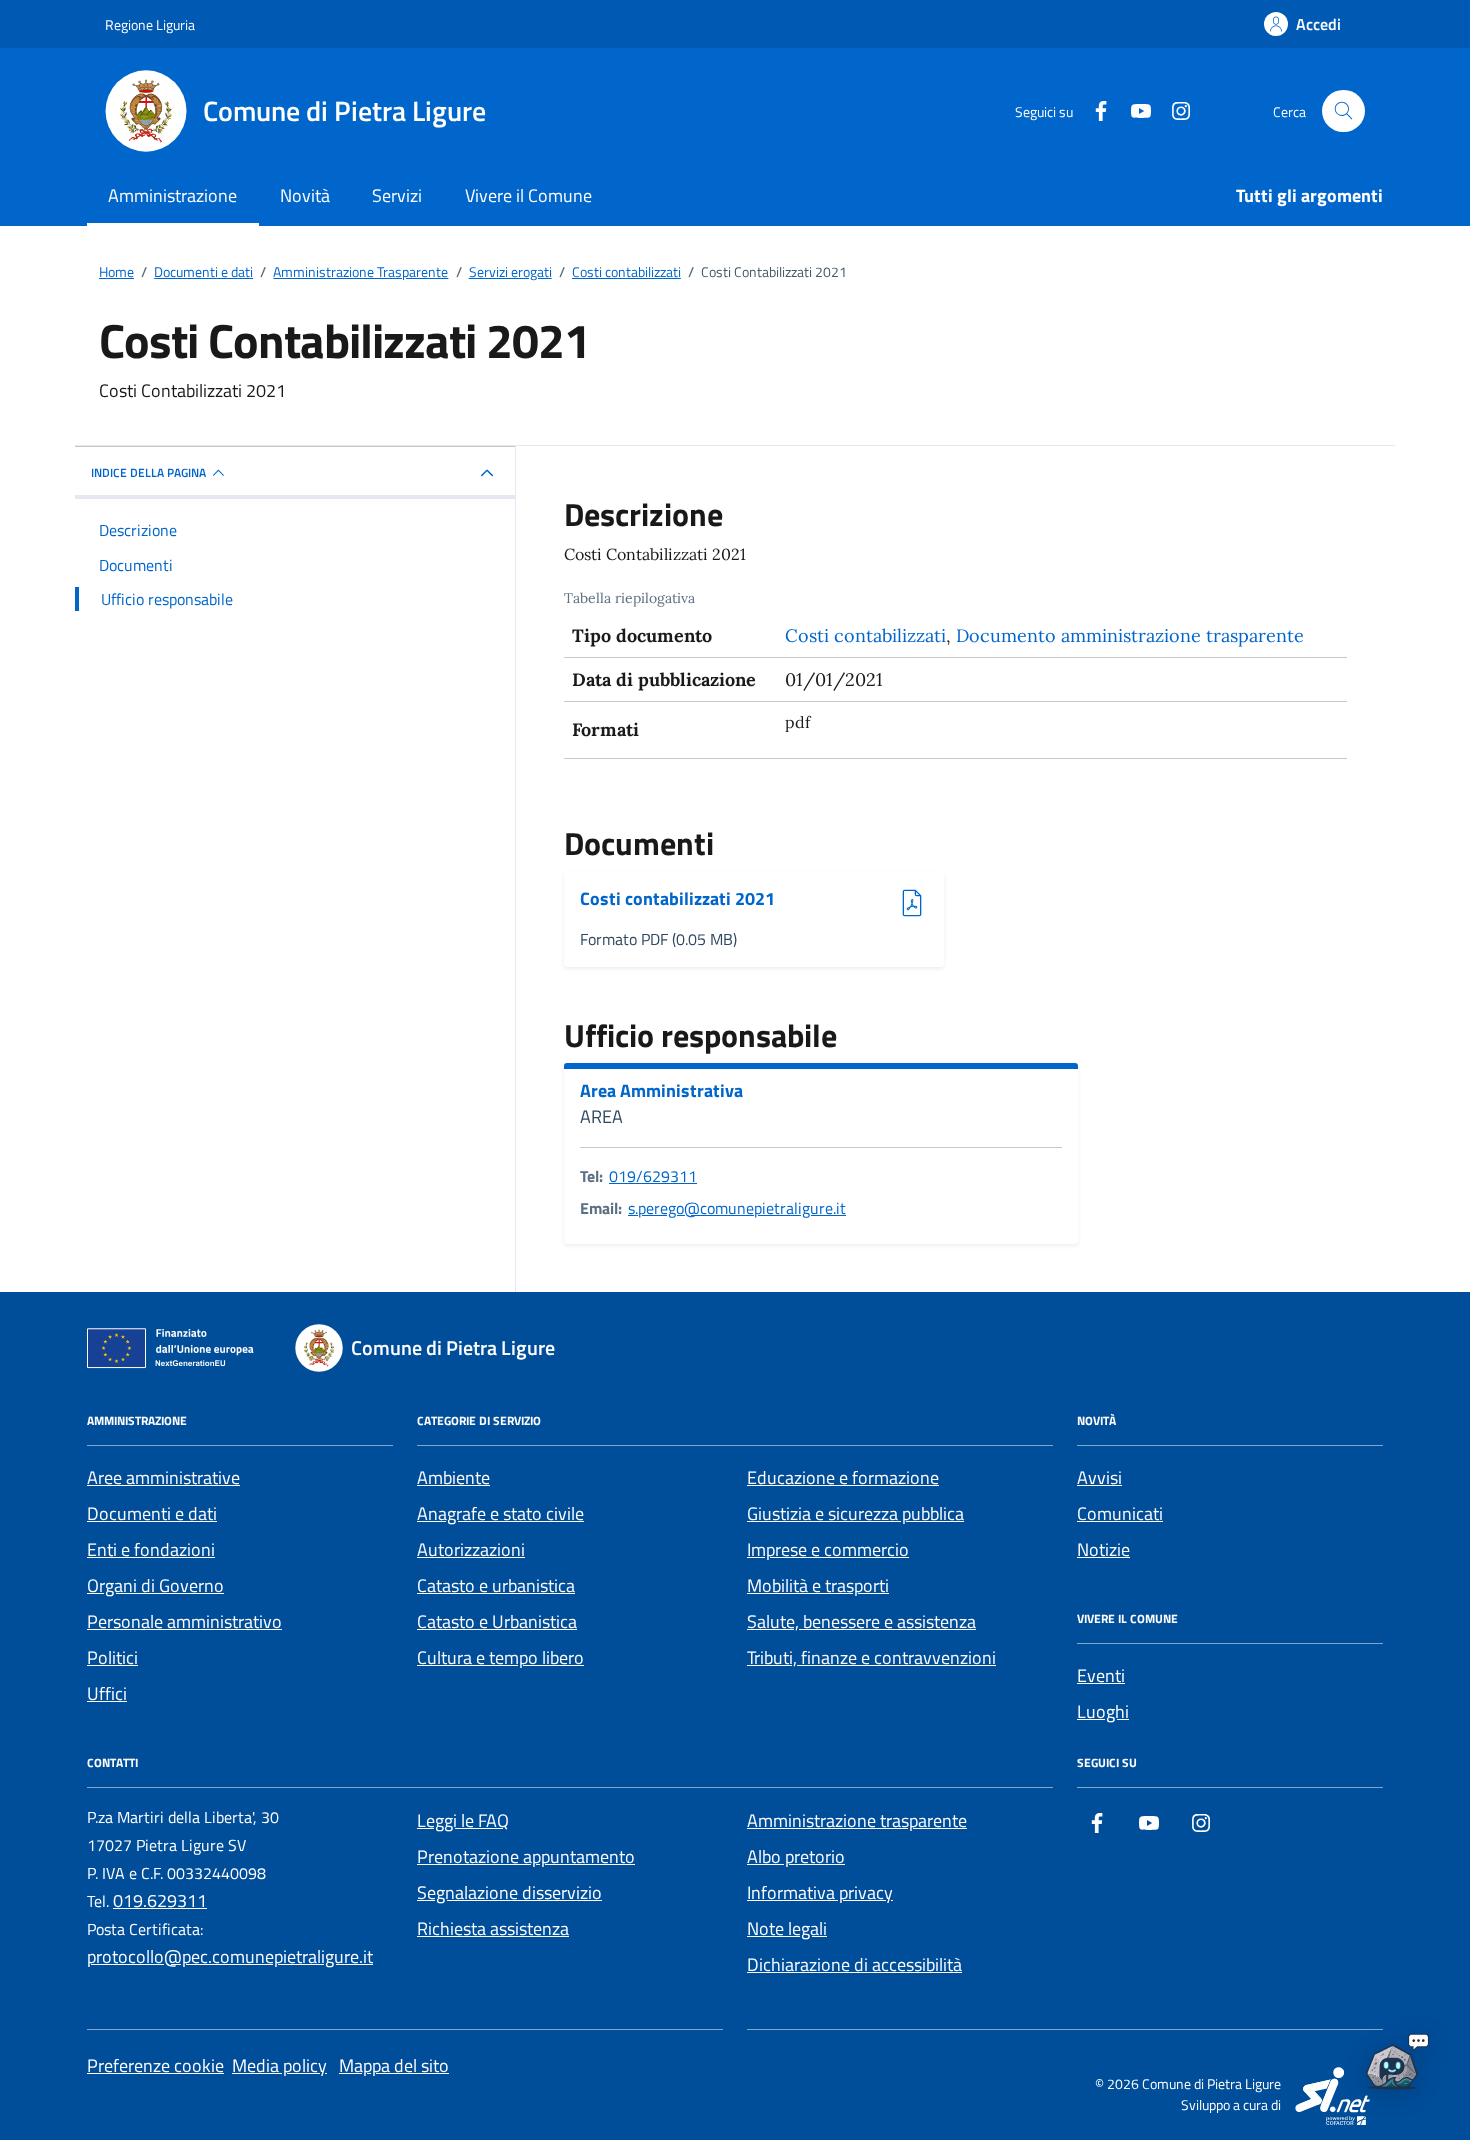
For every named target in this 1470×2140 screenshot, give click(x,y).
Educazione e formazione (843, 1477)
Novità (305, 195)
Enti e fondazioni (151, 1549)
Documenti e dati (152, 1513)
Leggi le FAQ (463, 1820)
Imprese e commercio (828, 1549)
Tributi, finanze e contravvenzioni (871, 1657)
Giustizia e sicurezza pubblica (855, 1513)
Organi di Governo (155, 1585)
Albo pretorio (796, 1856)
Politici (112, 1657)
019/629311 (653, 1176)
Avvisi (1099, 1477)
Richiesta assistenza (493, 1928)
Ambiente (453, 1477)
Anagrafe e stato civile (500, 1513)
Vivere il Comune (528, 195)
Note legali (787, 1928)
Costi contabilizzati (865, 635)
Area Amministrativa (661, 1091)
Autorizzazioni (471, 1549)
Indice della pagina (148, 472)
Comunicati (1120, 1513)
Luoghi (1103, 1711)
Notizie (1103, 1549)
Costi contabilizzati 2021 (677, 899)
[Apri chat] (1392, 2062)
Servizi (397, 195)
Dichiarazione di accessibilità (854, 1964)
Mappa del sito (394, 2065)
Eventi (1101, 1675)
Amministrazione (172, 195)
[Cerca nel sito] (1343, 111)
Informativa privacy (820, 1892)
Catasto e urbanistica (496, 1585)
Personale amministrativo (184, 1621)
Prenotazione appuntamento (526, 1856)
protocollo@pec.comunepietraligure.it (230, 1956)
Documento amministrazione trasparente (1130, 635)
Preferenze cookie (155, 2065)
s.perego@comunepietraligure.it (737, 1208)
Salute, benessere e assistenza (861, 1621)
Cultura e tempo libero (500, 1657)
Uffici (107, 1693)
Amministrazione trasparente (857, 1820)
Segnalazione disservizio (509, 1892)
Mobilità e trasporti (818, 1585)
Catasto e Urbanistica (497, 1621)
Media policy (279, 2065)
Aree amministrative (163, 1477)
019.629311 (160, 1900)
